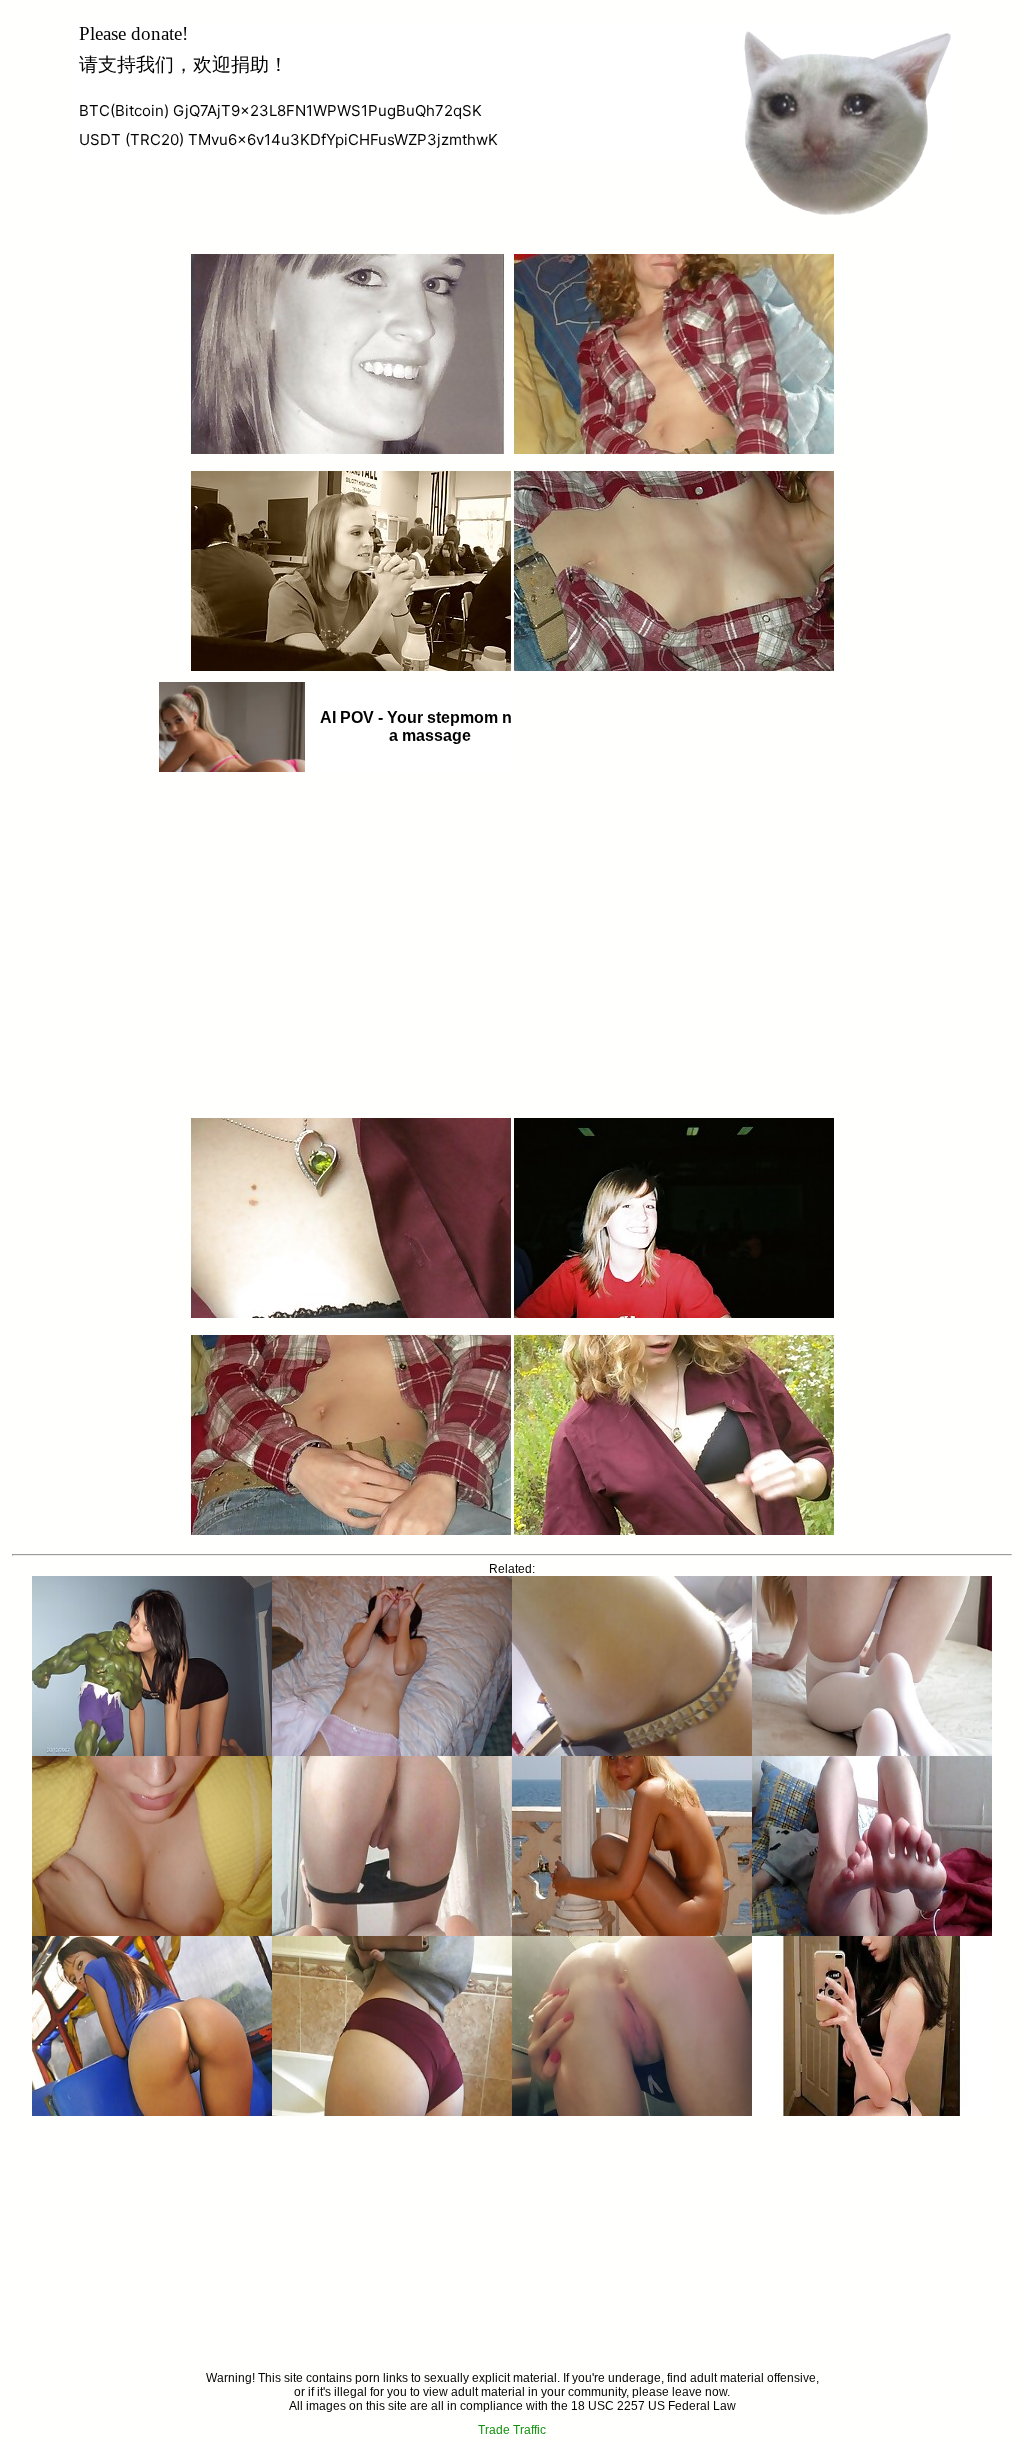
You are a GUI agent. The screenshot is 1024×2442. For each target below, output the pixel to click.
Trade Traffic (512, 2430)
